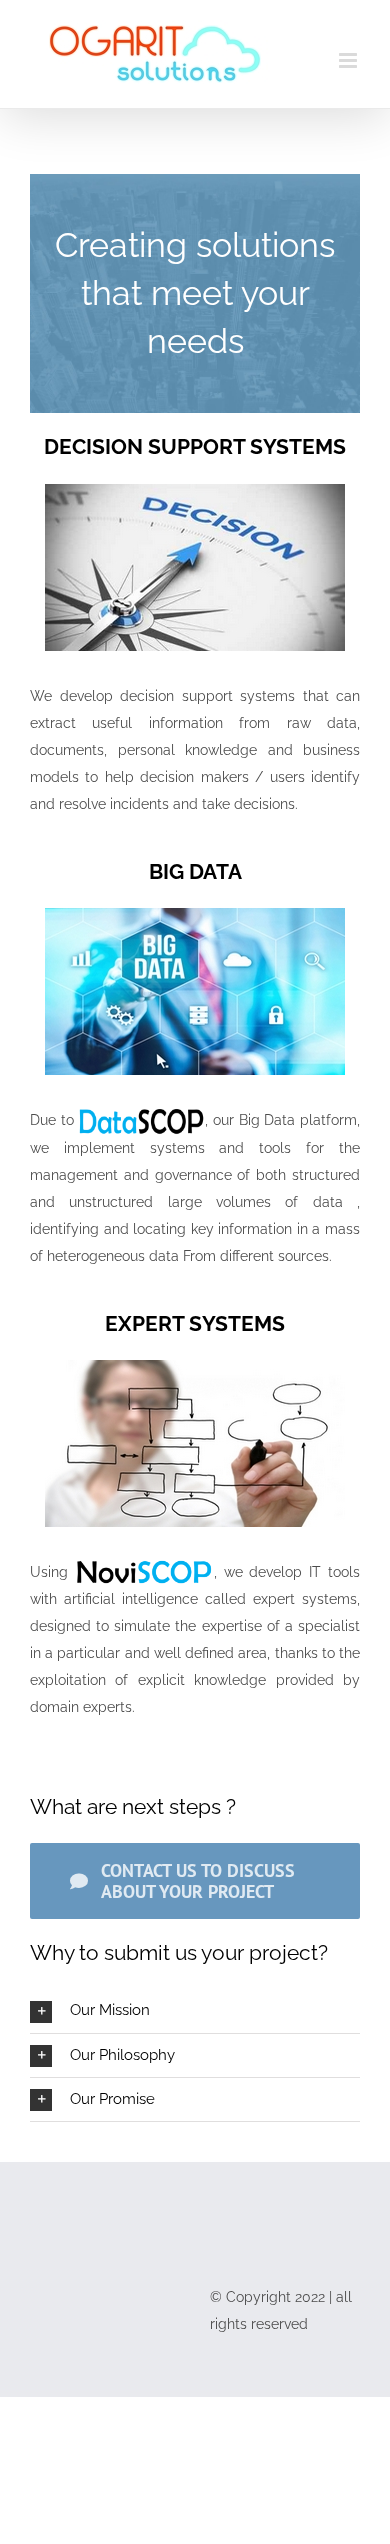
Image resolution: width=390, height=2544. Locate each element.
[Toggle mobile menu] (349, 60)
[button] (195, 2010)
